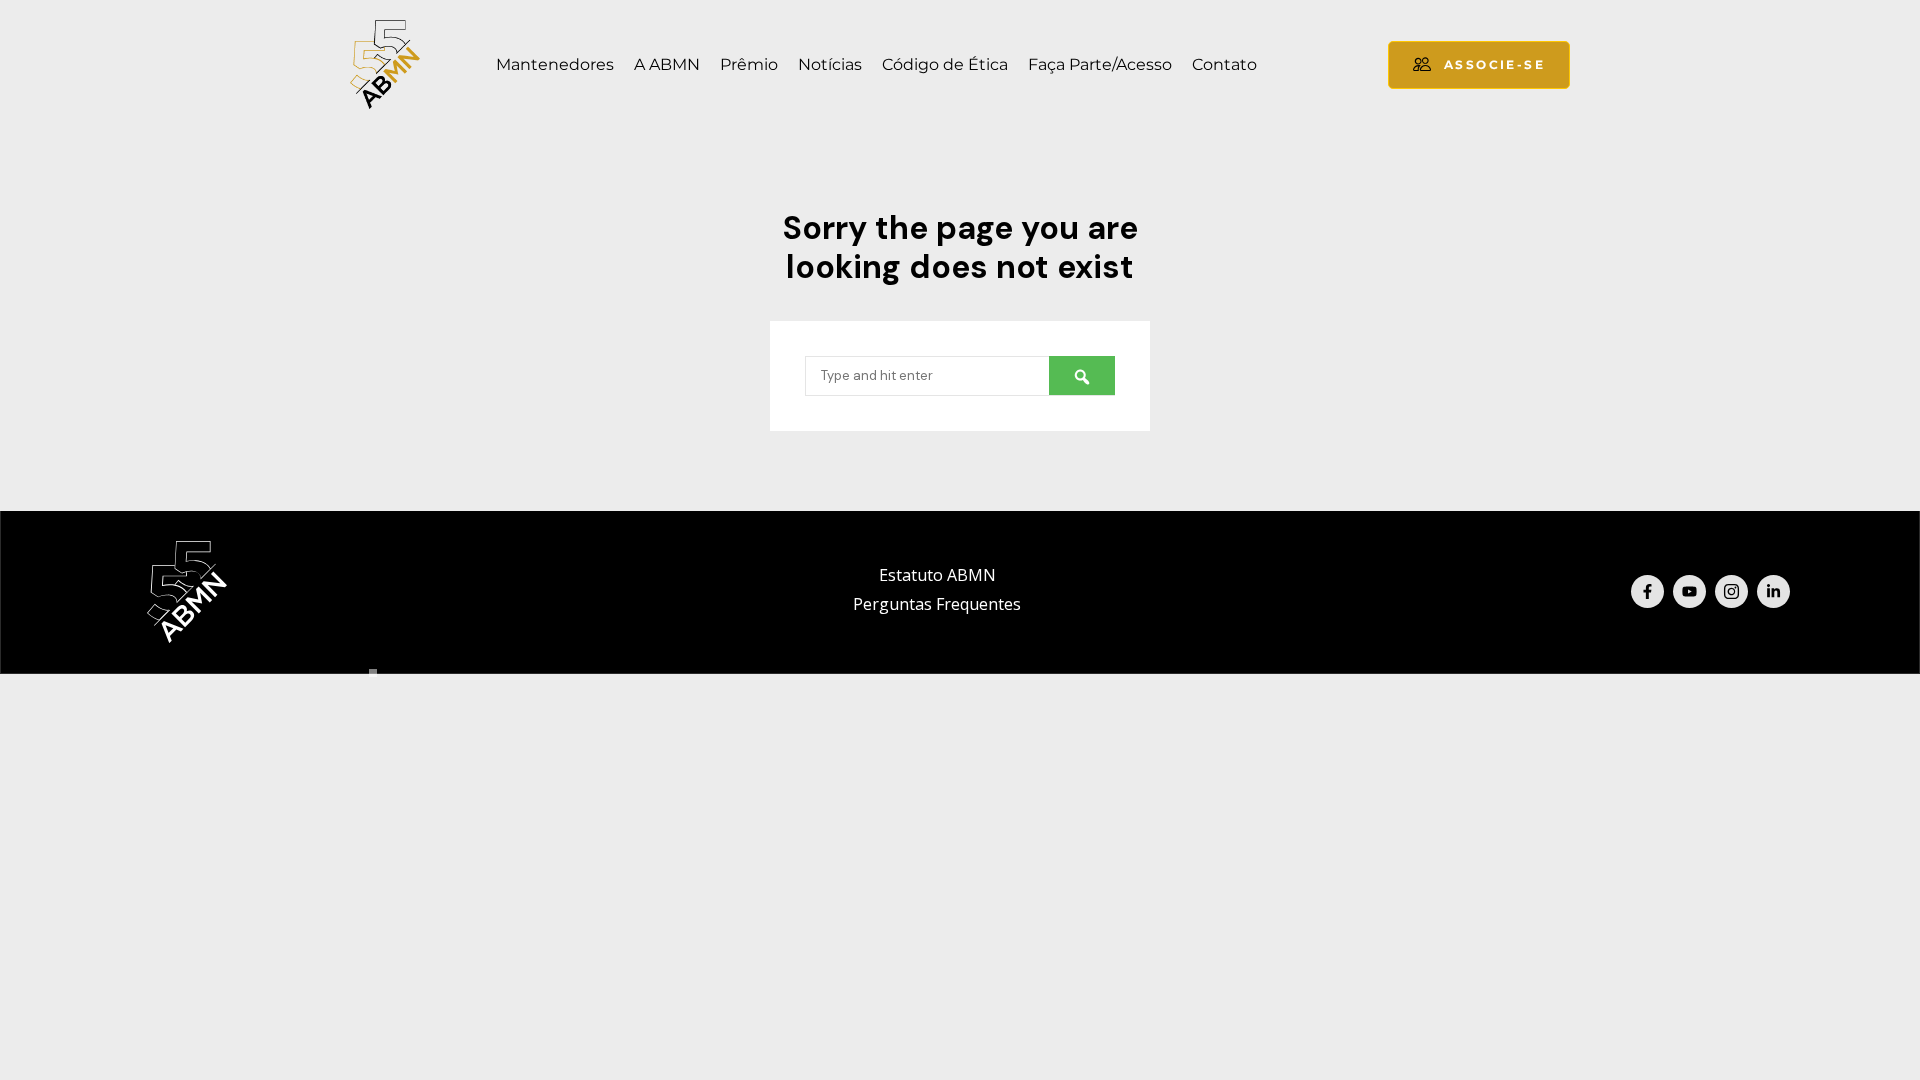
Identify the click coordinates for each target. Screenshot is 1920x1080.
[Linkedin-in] (1773, 591)
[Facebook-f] (1647, 591)
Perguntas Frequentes (937, 604)
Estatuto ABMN (937, 575)
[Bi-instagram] (1731, 591)
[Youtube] (1689, 591)
